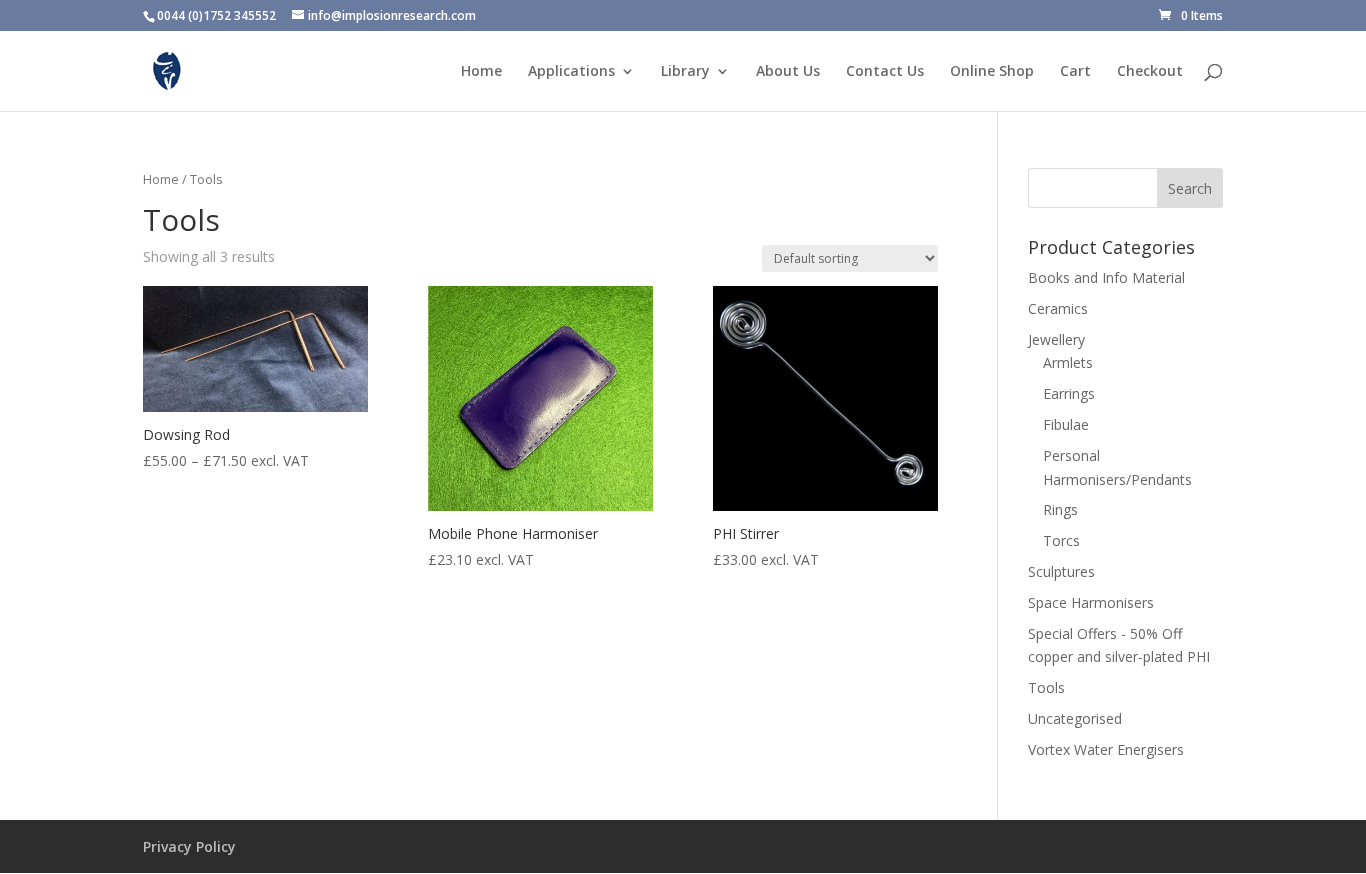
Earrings (1069, 393)
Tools (1046, 687)
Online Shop (992, 72)
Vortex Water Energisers (1106, 749)
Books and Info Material (1106, 277)
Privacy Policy (189, 846)
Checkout (1150, 72)
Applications (571, 72)
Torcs (1061, 540)
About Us (788, 72)
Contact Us (885, 72)
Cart (1075, 72)
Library (685, 72)
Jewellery (1056, 339)
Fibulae (1066, 424)
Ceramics (1058, 308)
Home (481, 72)
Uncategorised (1075, 718)
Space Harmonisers (1091, 602)
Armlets (1068, 362)
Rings (1060, 509)
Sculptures (1061, 571)
